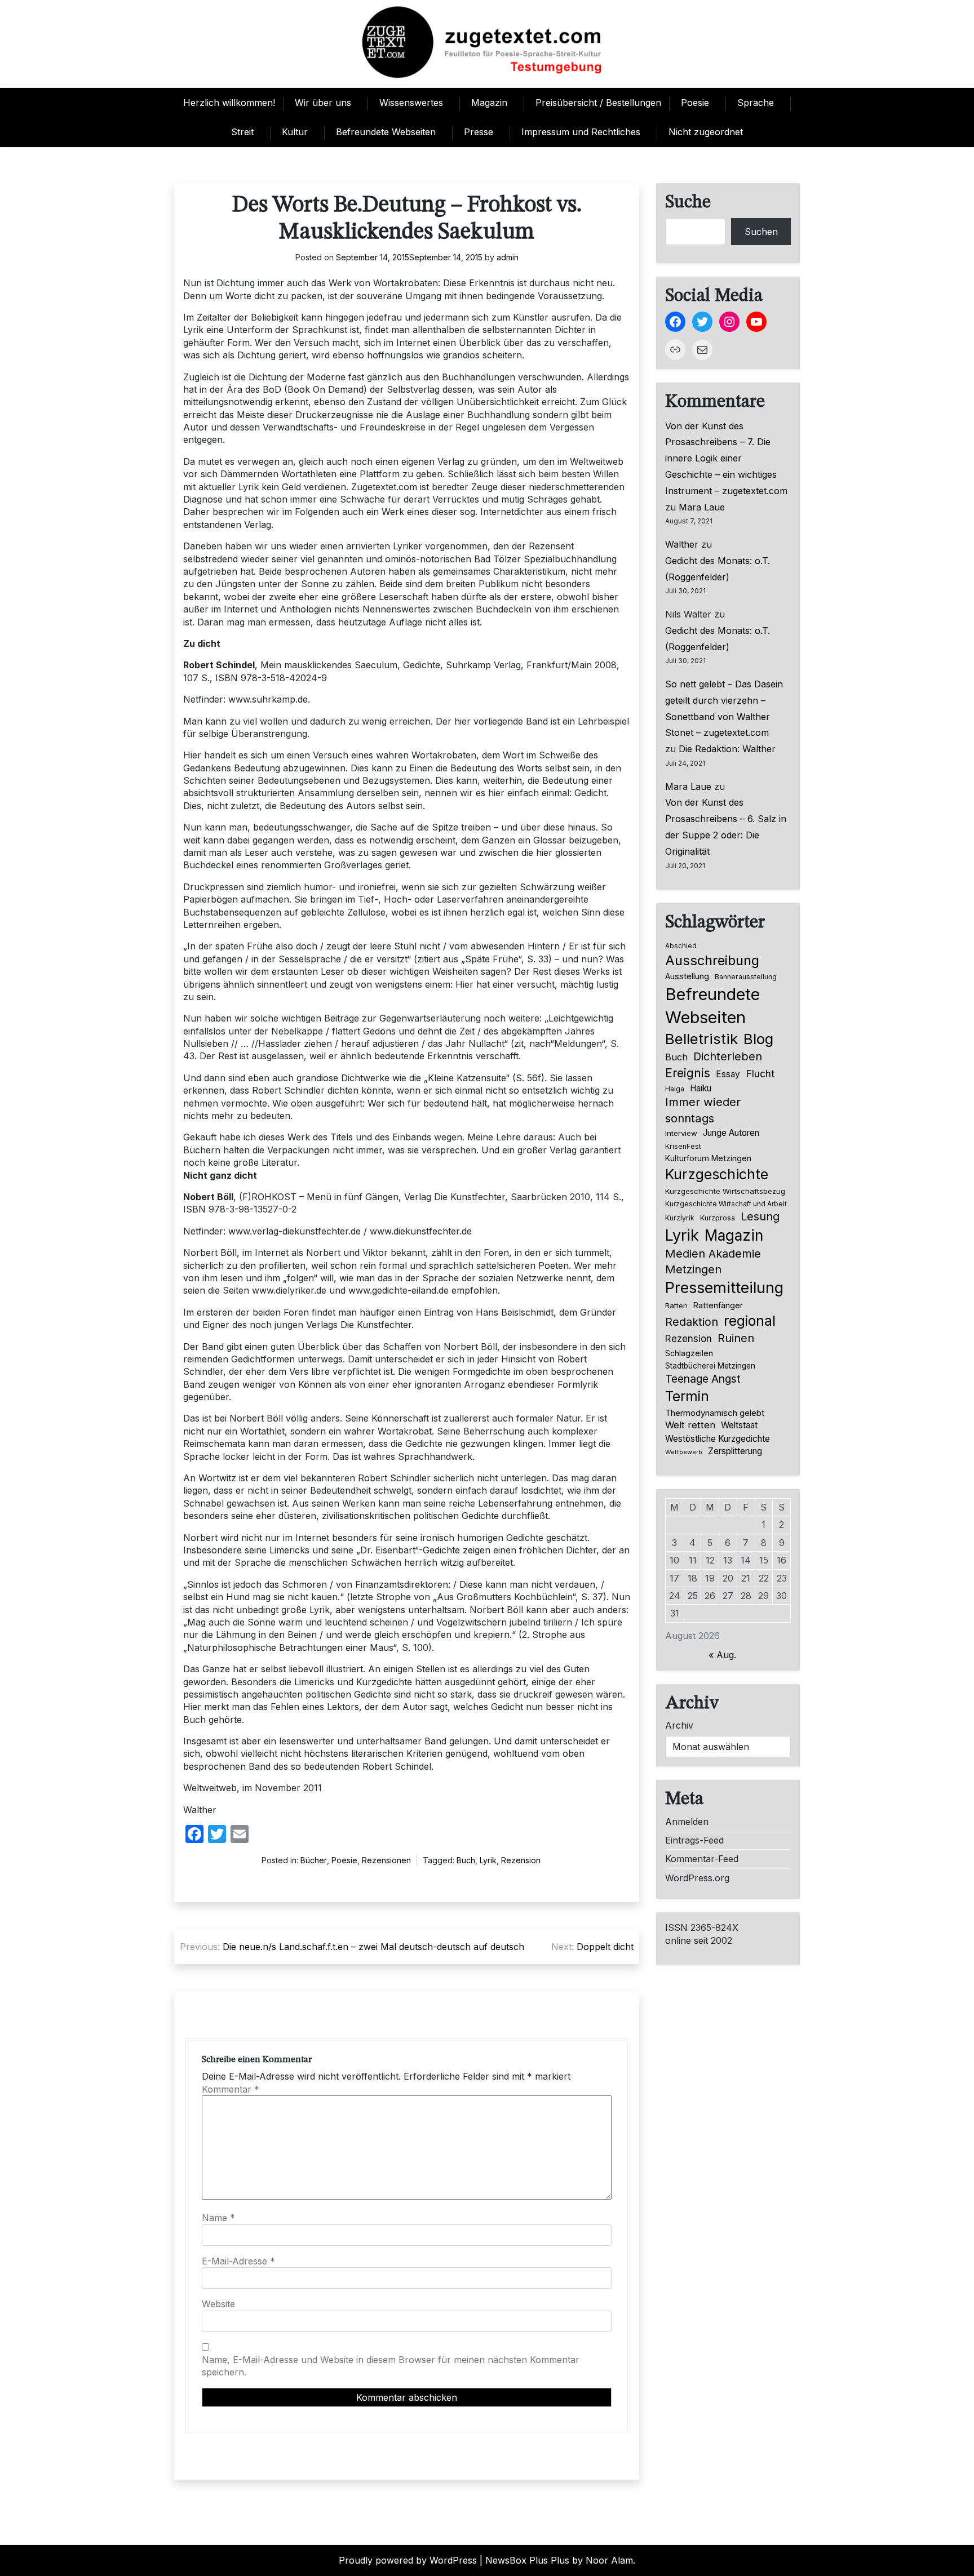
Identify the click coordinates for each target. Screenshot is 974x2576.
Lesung (760, 1216)
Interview (681, 1133)
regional (750, 1321)
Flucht (760, 1074)
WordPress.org (697, 1878)
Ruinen (736, 1338)
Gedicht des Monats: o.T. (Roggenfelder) (718, 569)
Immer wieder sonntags (703, 1110)
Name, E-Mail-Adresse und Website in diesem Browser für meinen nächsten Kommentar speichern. (391, 2366)
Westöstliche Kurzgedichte (718, 1439)
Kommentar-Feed (702, 1859)
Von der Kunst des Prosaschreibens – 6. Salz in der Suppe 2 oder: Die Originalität (726, 827)
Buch (466, 1860)
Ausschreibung (712, 960)
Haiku (701, 1088)
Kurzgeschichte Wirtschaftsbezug (725, 1191)
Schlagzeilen (689, 1353)
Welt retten (690, 1425)
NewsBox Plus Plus (527, 2560)
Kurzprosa (718, 1218)
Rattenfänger (718, 1305)
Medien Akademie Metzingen (713, 1262)
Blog (758, 1039)
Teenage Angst (703, 1379)
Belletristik (701, 1039)
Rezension (521, 1860)
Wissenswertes (411, 103)
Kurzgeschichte (717, 1174)
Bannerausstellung (746, 977)
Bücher (314, 1860)
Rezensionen (386, 1860)
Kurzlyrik (680, 1218)
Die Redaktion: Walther (727, 749)
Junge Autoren (731, 1133)
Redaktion (692, 1322)
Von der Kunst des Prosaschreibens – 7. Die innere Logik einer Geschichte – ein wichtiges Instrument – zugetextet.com (726, 458)
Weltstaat (739, 1425)
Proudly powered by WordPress (408, 2560)
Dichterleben (728, 1056)
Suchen (761, 232)
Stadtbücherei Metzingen (710, 1366)
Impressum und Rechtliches (581, 132)
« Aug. (722, 1655)
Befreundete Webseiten (386, 132)
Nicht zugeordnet (706, 132)
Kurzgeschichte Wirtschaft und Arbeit (726, 1204)
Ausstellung (687, 976)
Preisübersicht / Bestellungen (598, 103)
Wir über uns (323, 103)
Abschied (681, 946)
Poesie (695, 103)
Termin (687, 1396)
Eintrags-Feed (694, 1840)
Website (218, 2304)
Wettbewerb (684, 1452)
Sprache (756, 103)
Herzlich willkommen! (229, 103)
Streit (242, 132)
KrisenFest (683, 1146)
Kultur (295, 132)
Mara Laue (702, 507)
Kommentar (231, 2089)
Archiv (679, 1725)
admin (508, 257)
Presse (479, 132)
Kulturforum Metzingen (708, 1158)
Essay (728, 1074)
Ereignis (688, 1073)
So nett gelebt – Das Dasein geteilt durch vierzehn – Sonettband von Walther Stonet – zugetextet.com (724, 708)
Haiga (675, 1089)
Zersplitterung (735, 1451)
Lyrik (488, 1860)
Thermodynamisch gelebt (715, 1413)
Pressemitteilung (724, 1287)
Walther (682, 544)
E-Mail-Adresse (238, 2261)
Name (218, 2218)
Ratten (676, 1305)
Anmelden (687, 1822)
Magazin (489, 103)
